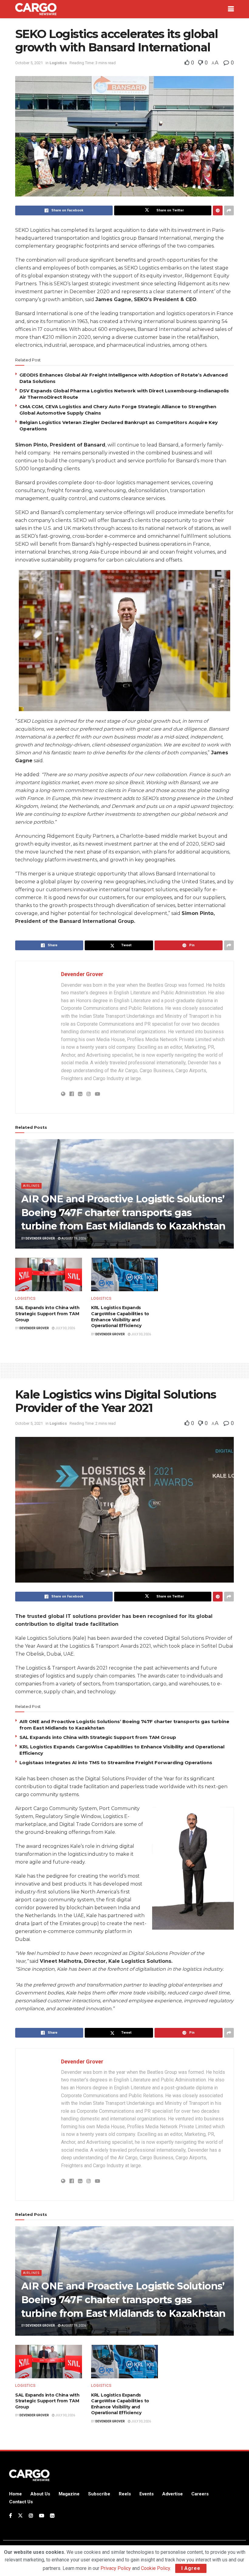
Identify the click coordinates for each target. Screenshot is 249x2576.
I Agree (191, 2568)
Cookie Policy (155, 2568)
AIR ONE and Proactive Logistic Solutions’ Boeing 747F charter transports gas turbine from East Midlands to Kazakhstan (123, 1213)
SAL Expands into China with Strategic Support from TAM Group (47, 1314)
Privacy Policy (116, 2568)
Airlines (31, 1186)
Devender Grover (82, 974)
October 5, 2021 (29, 63)
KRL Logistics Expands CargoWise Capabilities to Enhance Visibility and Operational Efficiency (120, 1317)
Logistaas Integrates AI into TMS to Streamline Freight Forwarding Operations (116, 1763)
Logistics (58, 63)
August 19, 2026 (73, 1238)
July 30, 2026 (65, 1328)
